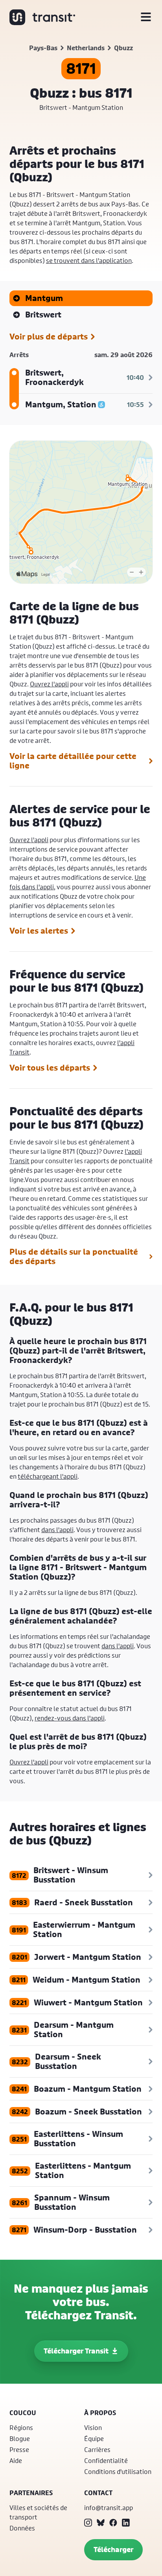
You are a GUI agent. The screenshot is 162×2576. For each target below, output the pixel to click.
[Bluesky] (101, 2523)
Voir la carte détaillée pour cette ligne (73, 761)
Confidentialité (106, 2460)
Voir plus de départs (49, 337)
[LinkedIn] (126, 2523)
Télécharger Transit (76, 2351)
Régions (21, 2427)
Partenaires (31, 2493)
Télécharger (113, 2550)
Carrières (97, 2449)
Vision (93, 2427)
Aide (16, 2460)
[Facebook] (113, 2523)
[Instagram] (88, 2523)
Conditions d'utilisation (118, 2471)
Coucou (23, 2413)
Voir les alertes (39, 931)
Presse (19, 2449)
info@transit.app (109, 2508)
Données (22, 2528)
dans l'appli (57, 1530)
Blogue (20, 2438)
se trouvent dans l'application (89, 260)
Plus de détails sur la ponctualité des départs (74, 1257)
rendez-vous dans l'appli (70, 1718)
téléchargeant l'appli (48, 1476)
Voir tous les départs (50, 1068)
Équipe (94, 2438)
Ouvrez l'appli (49, 684)
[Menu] (146, 17)
